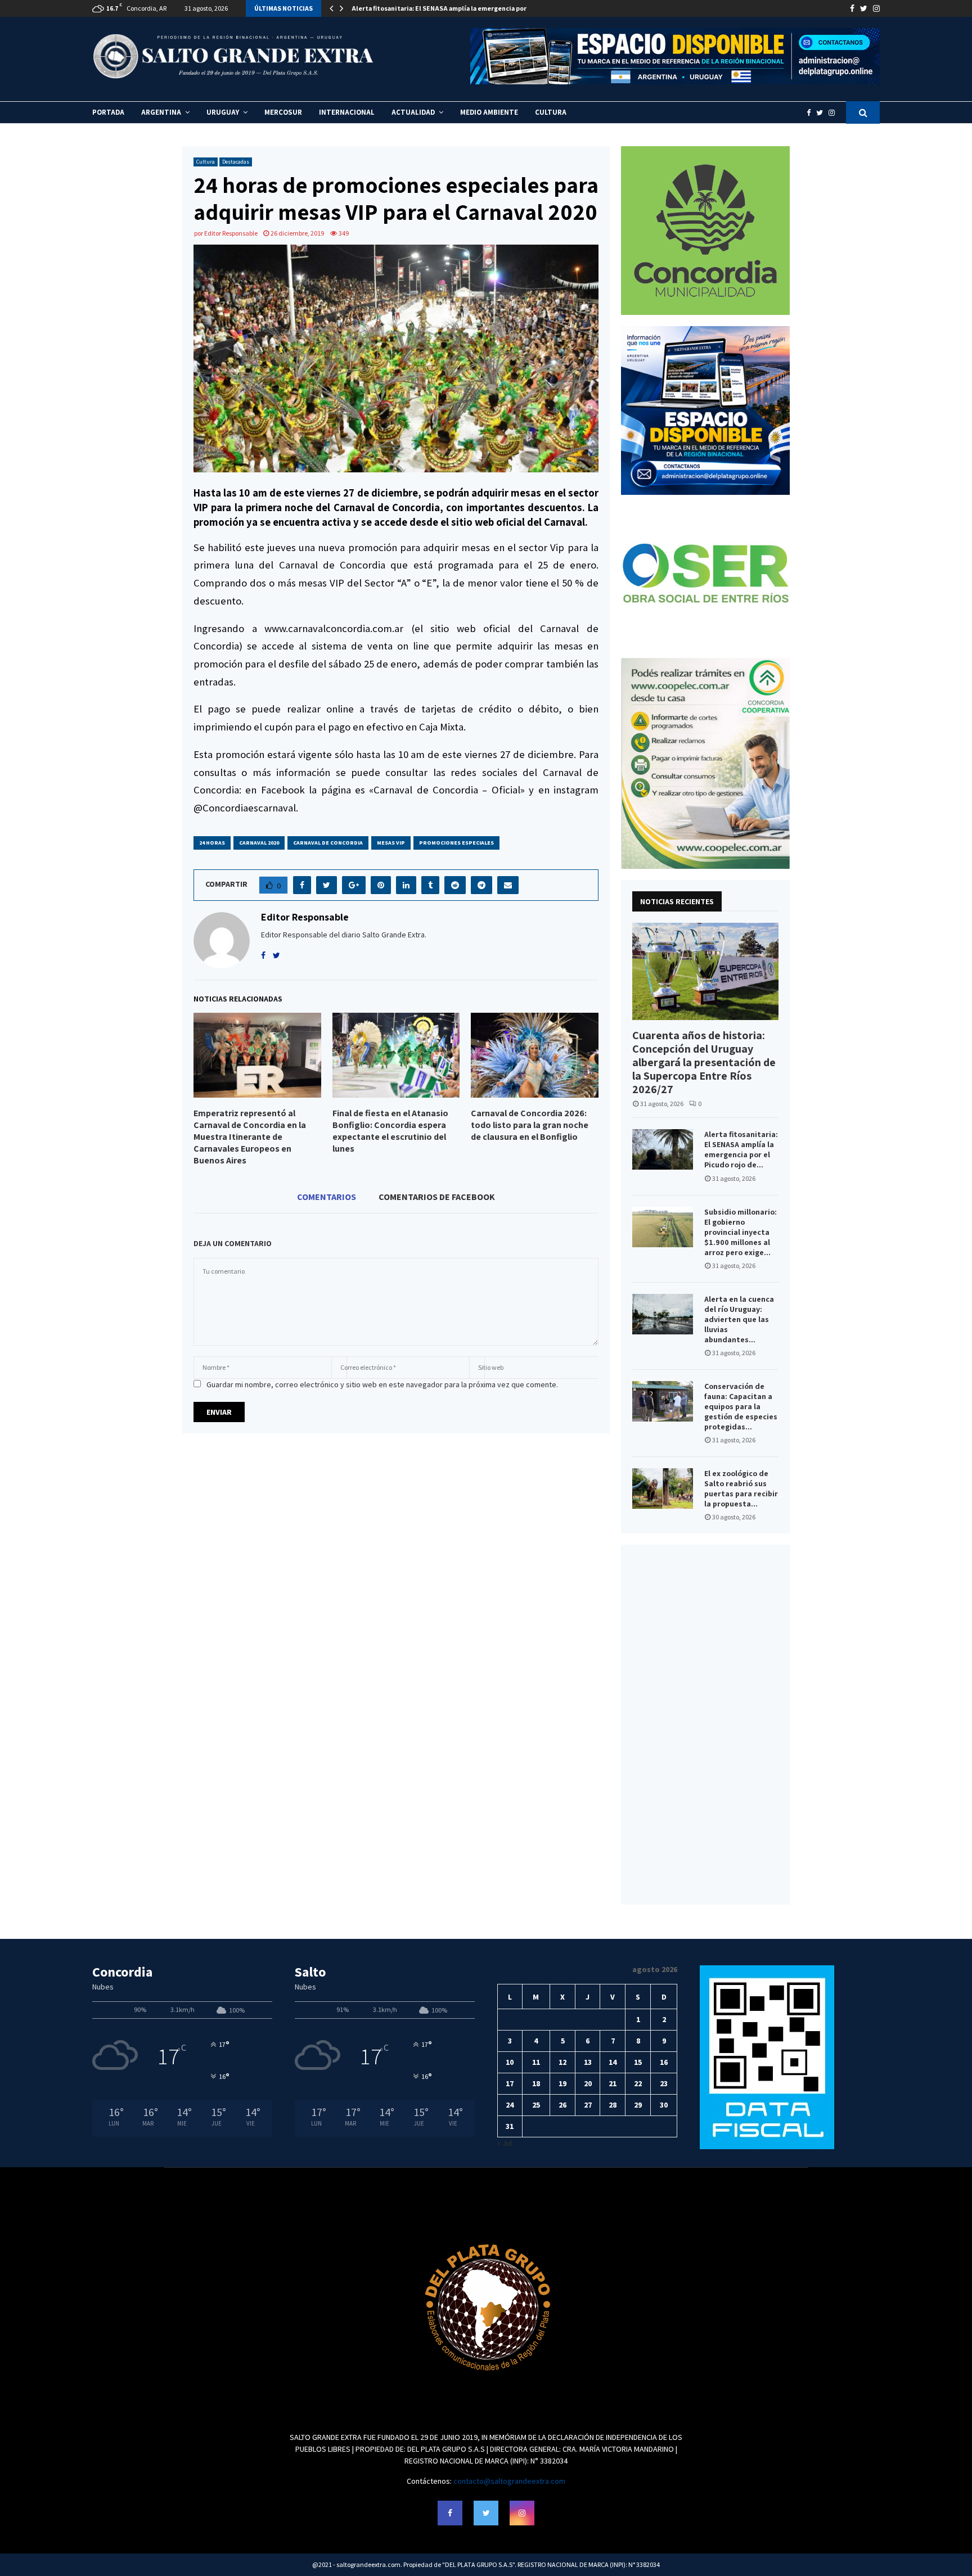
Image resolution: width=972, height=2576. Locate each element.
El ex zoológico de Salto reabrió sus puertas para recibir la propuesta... (741, 1488)
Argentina (161, 112)
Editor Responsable (231, 233)
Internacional (347, 112)
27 (588, 2105)
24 (510, 2105)
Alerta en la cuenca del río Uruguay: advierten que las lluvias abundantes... (739, 1319)
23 (664, 2083)
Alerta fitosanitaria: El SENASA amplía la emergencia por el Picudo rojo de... (741, 1149)
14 (613, 2062)
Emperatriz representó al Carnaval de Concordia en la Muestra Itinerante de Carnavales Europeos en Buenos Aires (250, 1136)
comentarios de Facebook (437, 1197)
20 (588, 2083)
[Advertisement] (705, 1725)
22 (638, 2083)
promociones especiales (456, 843)
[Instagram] (834, 113)
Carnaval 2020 (259, 843)
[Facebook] (811, 113)
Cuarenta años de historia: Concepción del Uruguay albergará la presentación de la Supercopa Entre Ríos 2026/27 (704, 1062)
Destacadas (236, 162)
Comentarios (327, 1197)
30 (664, 2105)
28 (613, 2105)
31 (510, 2126)
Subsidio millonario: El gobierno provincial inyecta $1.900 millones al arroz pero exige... (741, 1232)
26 (562, 2105)
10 (510, 2062)
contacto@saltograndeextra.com (509, 2481)
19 (562, 2083)
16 (664, 2062)
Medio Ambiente (489, 112)
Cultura (551, 112)
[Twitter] (822, 113)
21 (613, 2083)
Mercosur (283, 112)
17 (510, 2083)
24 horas (212, 843)
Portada (108, 112)
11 (536, 2062)
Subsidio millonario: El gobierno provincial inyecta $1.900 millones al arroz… (471, 8)
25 (536, 2105)
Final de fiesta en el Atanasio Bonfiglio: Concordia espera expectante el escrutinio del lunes (390, 1131)
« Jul (505, 2143)
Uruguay (223, 112)
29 (638, 2105)
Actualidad (413, 112)
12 (562, 2062)
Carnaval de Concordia (328, 843)
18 (536, 2083)
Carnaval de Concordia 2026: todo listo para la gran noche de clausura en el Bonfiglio (530, 1125)
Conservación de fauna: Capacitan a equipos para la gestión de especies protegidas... (741, 1406)
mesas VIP (391, 843)
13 (588, 2062)
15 (638, 2062)
